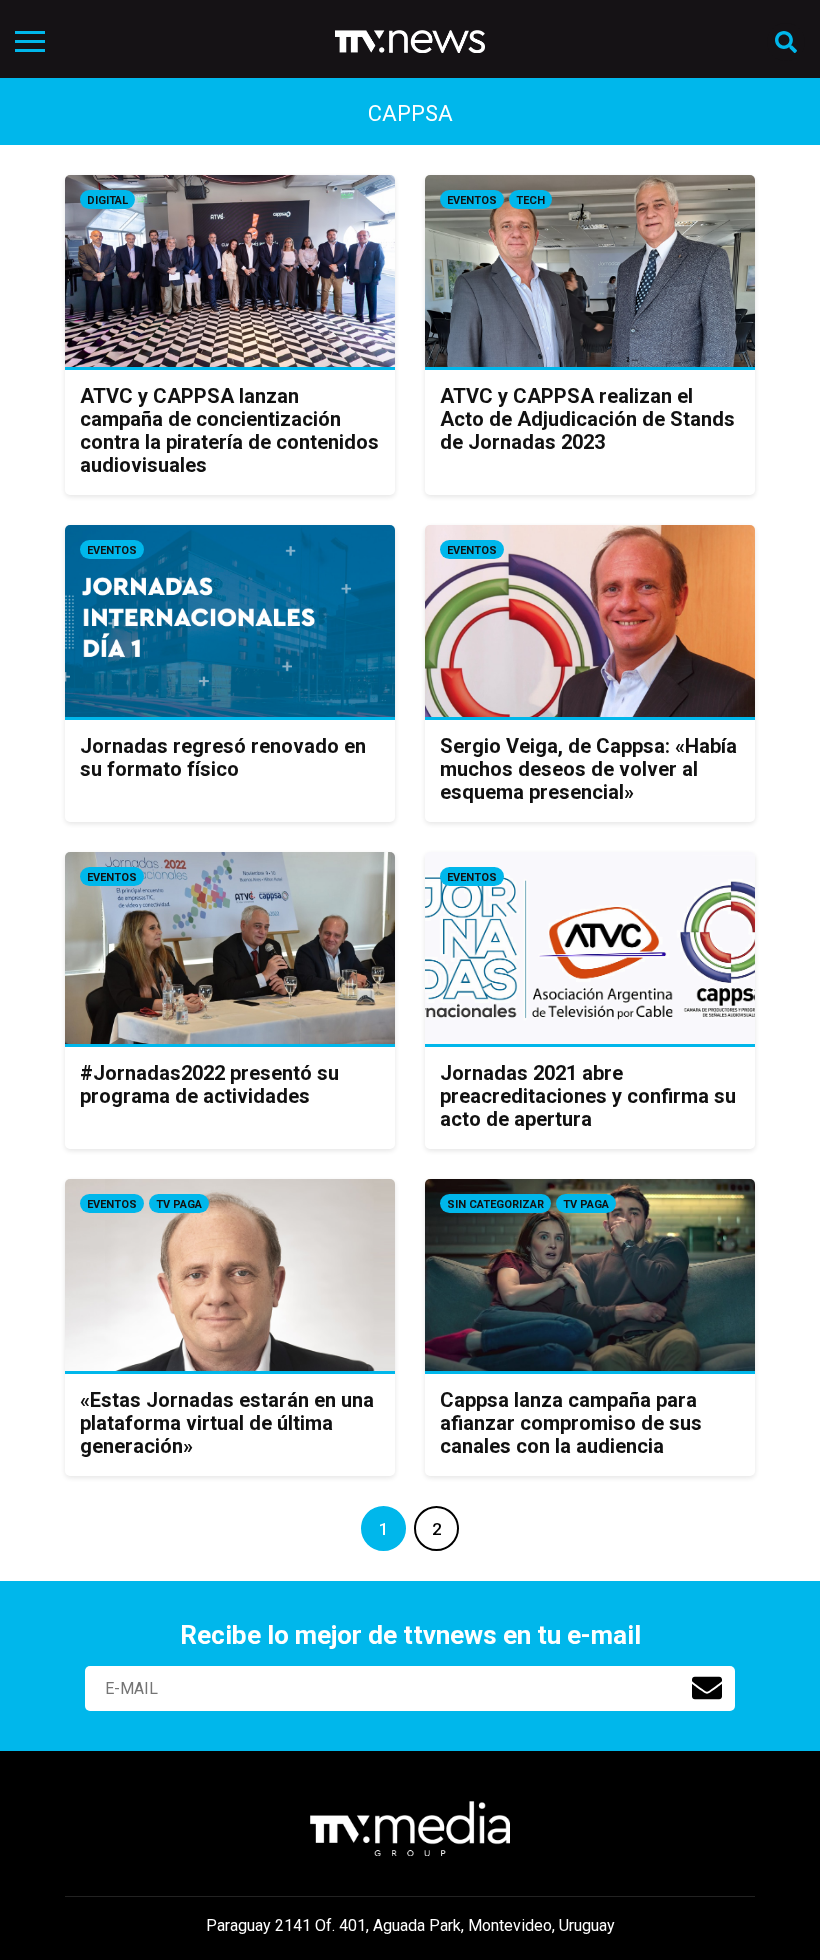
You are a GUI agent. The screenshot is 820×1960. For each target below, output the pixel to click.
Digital (107, 200)
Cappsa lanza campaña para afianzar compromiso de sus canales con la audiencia (571, 1423)
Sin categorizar (495, 1204)
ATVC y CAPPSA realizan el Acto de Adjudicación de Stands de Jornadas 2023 (587, 419)
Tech (530, 200)
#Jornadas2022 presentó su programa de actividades (209, 1084)
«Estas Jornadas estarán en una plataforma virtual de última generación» (227, 1423)
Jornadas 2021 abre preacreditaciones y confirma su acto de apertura (588, 1096)
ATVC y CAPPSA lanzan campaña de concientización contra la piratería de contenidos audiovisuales (229, 430)
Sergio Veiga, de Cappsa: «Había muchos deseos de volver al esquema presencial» (588, 769)
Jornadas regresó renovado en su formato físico (223, 757)
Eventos (472, 200)
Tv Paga (179, 1204)
